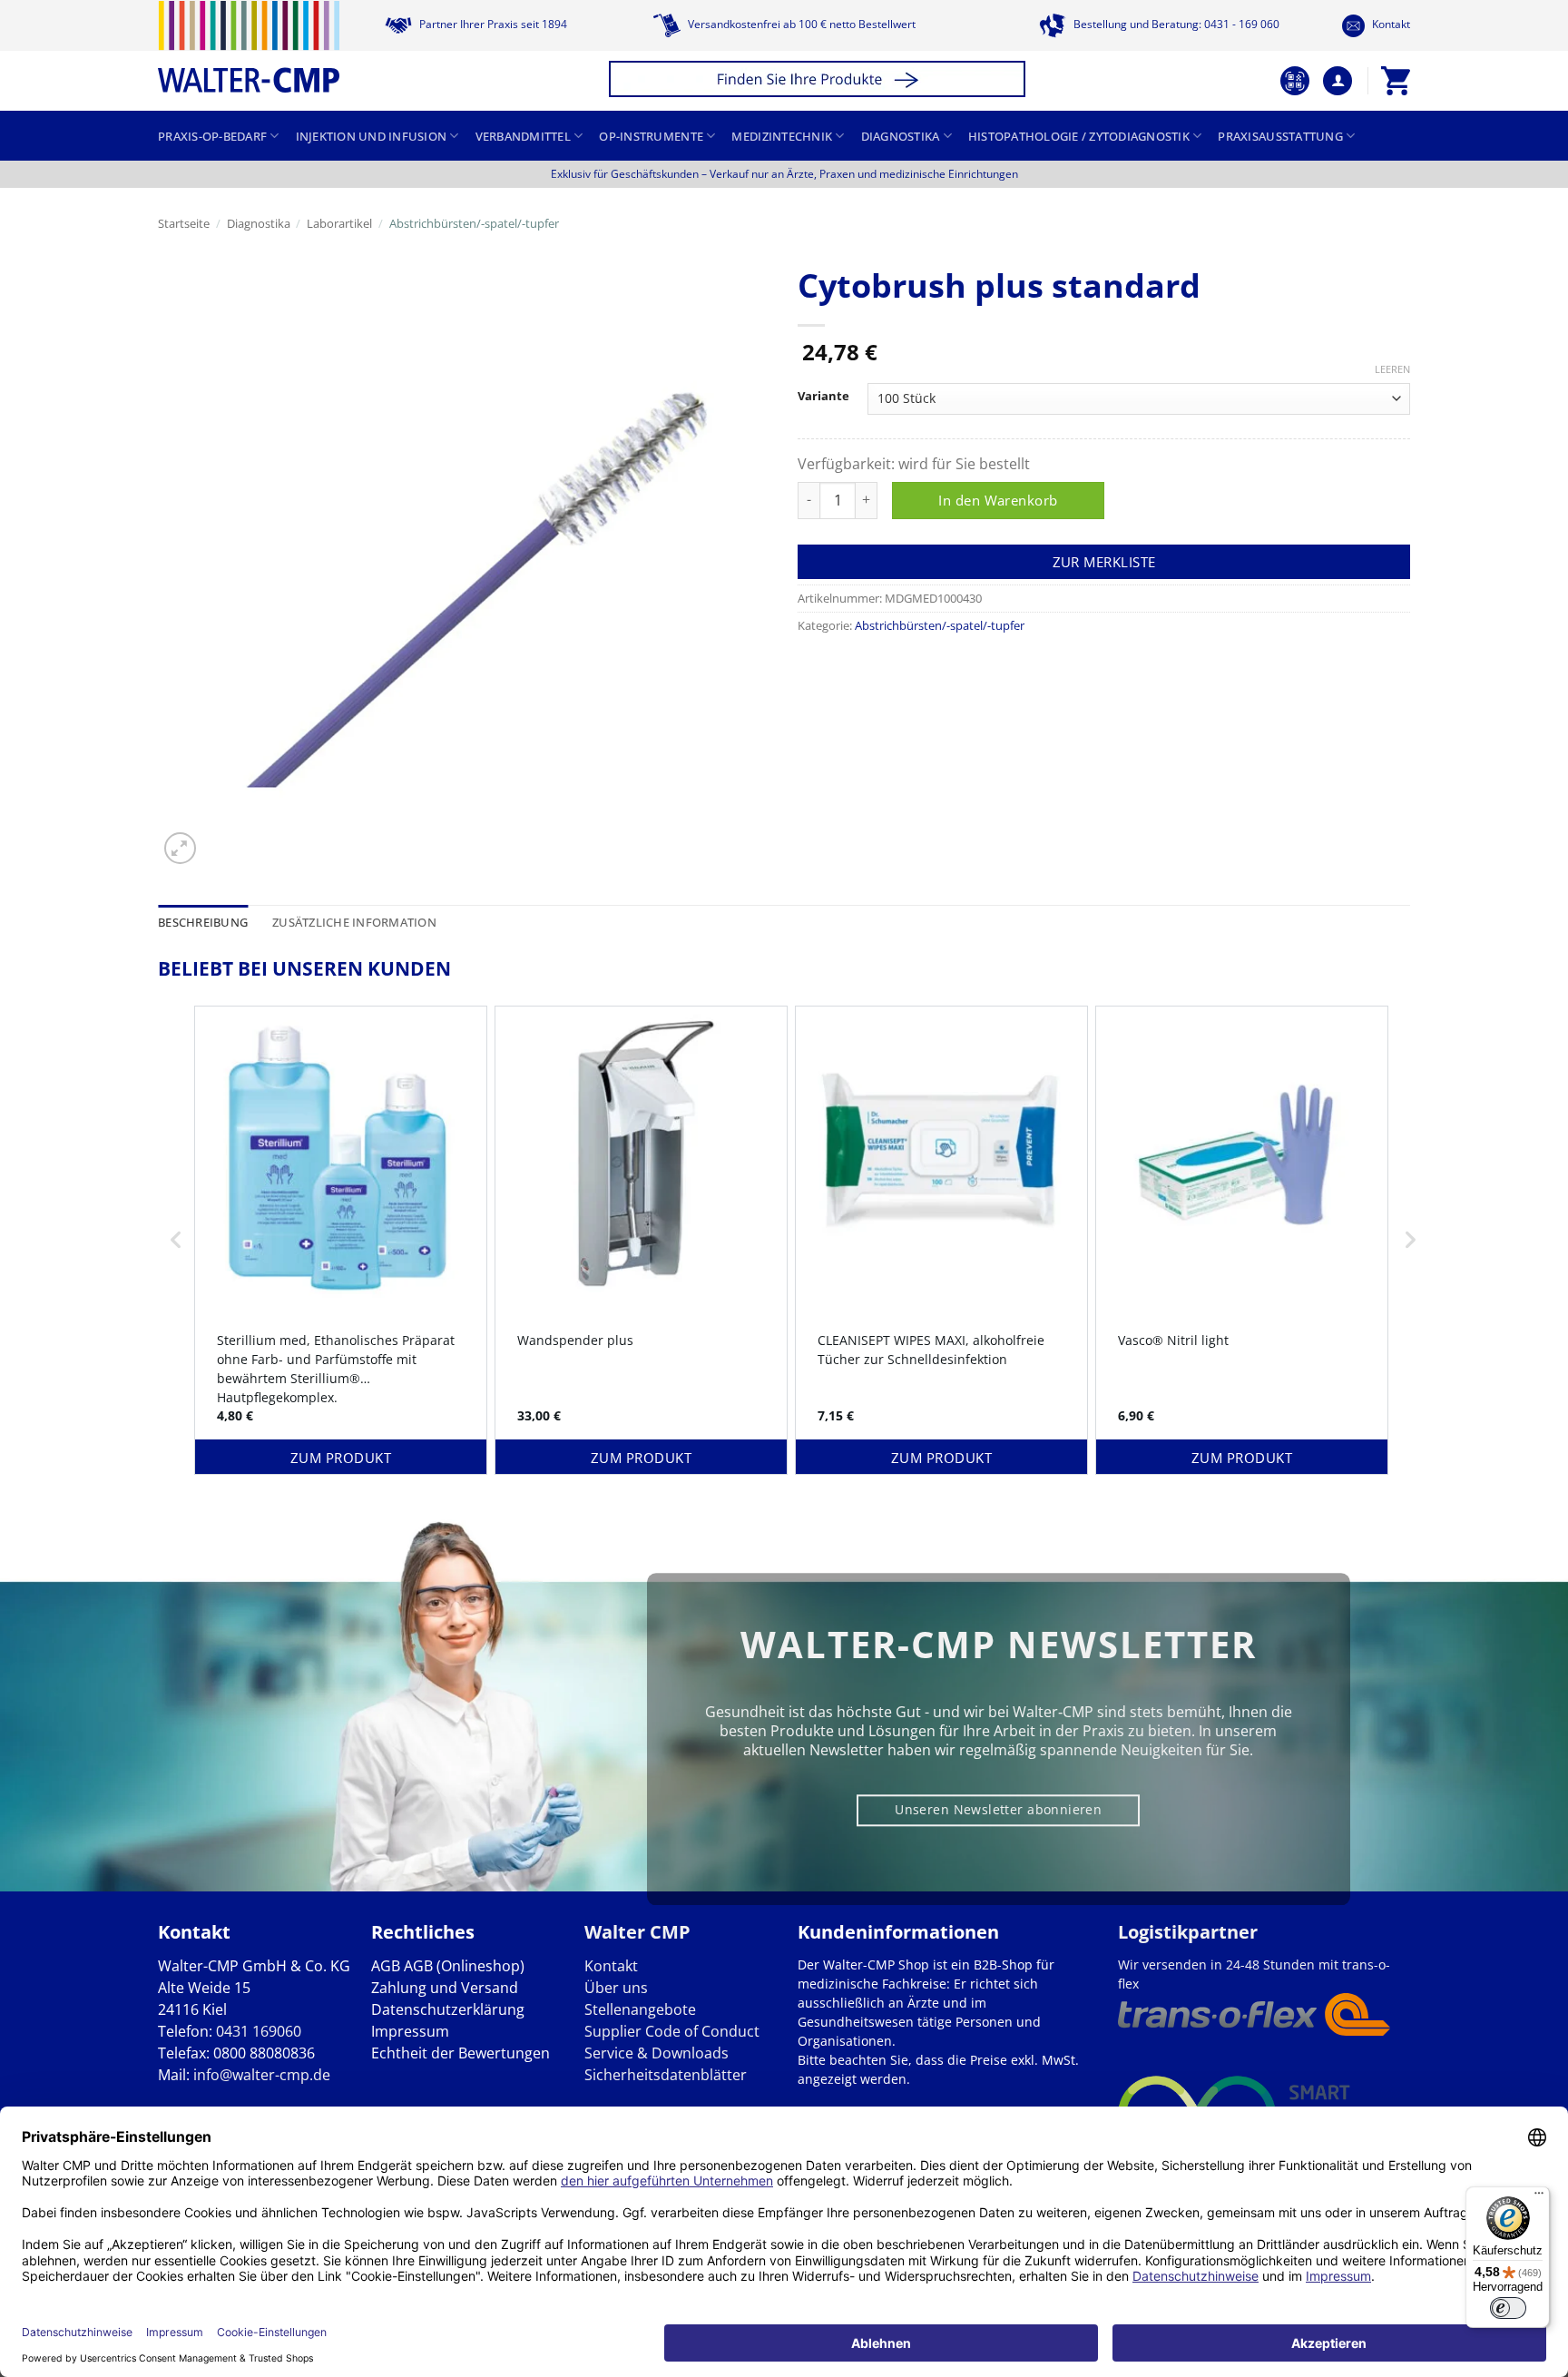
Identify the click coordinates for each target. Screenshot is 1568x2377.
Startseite (184, 223)
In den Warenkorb (998, 500)
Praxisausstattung (1280, 136)
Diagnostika (901, 136)
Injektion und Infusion (372, 136)
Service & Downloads (657, 2053)
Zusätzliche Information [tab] (354, 922)
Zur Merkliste (1104, 562)
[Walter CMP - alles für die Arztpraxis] (249, 47)
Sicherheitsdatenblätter (666, 2075)
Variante (823, 397)
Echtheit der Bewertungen (461, 2053)
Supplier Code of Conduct (672, 2031)
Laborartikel (339, 223)
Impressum (410, 2031)
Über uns (616, 1988)
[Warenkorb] (1396, 81)
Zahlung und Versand (445, 1988)
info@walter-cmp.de (262, 2075)
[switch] (1508, 2308)
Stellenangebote (640, 2009)
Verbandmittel (523, 136)
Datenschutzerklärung (448, 2009)
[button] (820, 81)
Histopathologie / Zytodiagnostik (1079, 136)
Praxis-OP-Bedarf (212, 136)
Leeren (1392, 369)
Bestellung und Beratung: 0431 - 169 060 (1175, 24)
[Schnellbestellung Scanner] (1295, 81)
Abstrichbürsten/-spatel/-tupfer (474, 223)
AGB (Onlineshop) (464, 1966)
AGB (386, 1966)
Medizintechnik (782, 136)
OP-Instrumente (651, 136)
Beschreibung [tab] (203, 922)
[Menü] (1539, 2197)
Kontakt (1390, 24)
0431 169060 (259, 2031)
